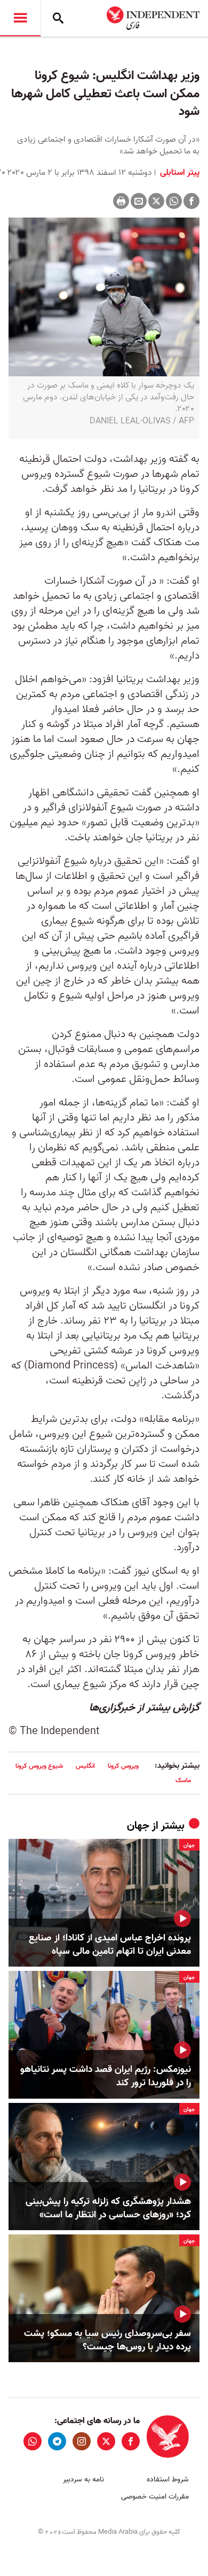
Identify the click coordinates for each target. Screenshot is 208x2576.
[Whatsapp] (174, 201)
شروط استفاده (168, 2480)
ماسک (183, 1780)
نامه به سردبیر (83, 2480)
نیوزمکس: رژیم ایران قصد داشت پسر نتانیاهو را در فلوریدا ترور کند (106, 2076)
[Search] (58, 18)
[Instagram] (82, 2441)
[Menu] (20, 18)
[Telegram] (57, 2441)
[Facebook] (191, 201)
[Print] (121, 201)
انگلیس (85, 1766)
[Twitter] (156, 201)
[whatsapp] (33, 2441)
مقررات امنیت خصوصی (155, 2497)
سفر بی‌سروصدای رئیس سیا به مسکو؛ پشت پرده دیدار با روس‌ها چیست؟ (107, 2340)
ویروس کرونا (123, 1766)
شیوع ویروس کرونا (39, 1766)
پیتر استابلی (179, 173)
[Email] (139, 201)
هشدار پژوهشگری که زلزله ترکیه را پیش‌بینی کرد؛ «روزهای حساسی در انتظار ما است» (108, 2208)
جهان (138, 1826)
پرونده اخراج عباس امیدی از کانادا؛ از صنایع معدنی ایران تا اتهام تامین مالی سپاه (110, 1945)
